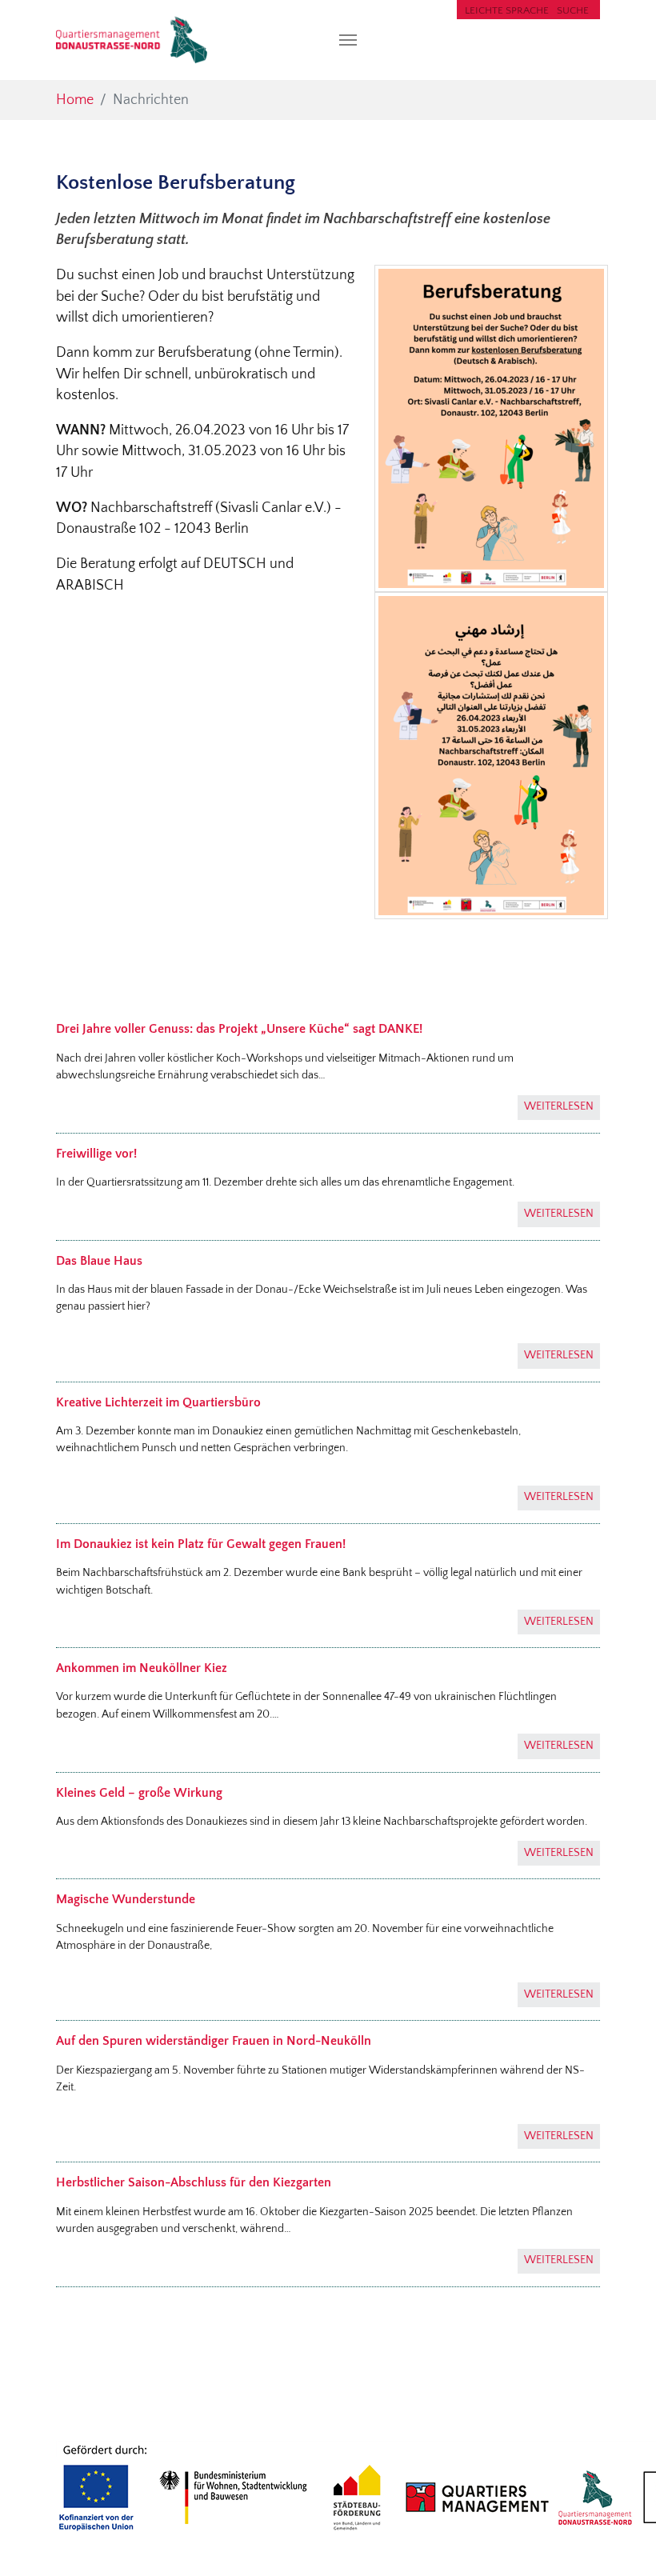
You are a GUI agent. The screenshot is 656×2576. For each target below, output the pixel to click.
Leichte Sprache (507, 10)
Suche (573, 10)
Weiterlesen (559, 1106)
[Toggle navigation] (348, 40)
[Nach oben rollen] (619, 2539)
